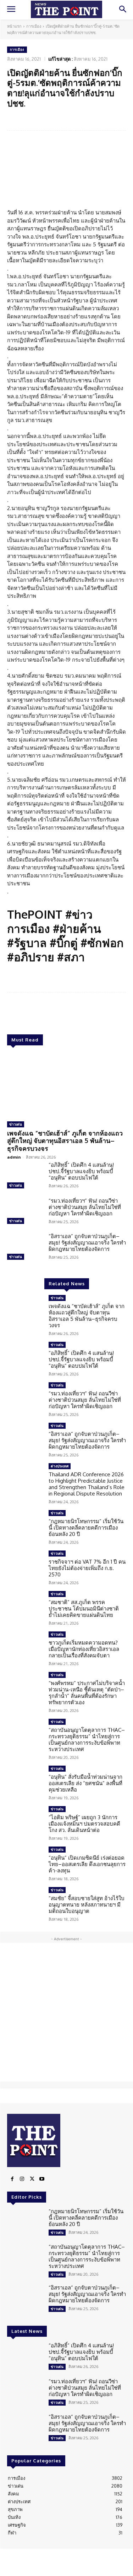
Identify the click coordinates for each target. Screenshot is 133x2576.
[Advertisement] (66, 2012)
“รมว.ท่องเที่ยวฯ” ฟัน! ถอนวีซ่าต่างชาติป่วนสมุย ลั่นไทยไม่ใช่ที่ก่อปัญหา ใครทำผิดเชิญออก (85, 1207)
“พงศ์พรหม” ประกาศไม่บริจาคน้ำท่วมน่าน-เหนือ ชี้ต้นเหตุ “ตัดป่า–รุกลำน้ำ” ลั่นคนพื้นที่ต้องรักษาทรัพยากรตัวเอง (87, 1693)
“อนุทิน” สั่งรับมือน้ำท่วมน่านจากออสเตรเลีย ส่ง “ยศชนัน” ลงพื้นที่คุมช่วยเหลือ (85, 1783)
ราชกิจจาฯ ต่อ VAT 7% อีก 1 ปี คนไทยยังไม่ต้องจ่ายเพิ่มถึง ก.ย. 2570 (87, 1568)
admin (14, 1157)
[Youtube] (42, 2179)
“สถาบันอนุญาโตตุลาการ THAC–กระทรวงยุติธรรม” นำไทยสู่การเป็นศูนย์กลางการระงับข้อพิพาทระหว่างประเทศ (87, 1740)
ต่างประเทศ (60, 1466)
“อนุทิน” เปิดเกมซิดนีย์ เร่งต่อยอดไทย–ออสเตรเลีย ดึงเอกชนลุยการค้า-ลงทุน (87, 1864)
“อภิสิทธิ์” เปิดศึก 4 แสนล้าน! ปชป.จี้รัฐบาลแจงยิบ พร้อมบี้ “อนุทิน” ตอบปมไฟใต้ (81, 1171)
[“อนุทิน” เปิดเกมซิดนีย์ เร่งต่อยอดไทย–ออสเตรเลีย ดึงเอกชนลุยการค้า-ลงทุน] (25, 1861)
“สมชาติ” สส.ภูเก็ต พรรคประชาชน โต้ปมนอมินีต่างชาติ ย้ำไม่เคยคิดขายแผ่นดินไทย (84, 1609)
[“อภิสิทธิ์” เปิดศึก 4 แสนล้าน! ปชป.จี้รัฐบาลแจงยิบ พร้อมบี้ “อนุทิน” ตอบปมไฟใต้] (25, 1176)
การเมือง (34, 26)
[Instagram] (22, 2179)
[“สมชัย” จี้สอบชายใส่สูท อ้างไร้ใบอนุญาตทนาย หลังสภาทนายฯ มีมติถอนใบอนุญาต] (25, 1901)
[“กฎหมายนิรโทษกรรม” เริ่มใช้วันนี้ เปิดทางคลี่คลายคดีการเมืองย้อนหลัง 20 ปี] (25, 1524)
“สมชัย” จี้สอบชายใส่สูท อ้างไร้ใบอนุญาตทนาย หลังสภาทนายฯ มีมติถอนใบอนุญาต (87, 1905)
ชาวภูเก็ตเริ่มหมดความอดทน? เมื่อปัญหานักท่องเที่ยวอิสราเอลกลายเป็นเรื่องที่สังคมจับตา (84, 1649)
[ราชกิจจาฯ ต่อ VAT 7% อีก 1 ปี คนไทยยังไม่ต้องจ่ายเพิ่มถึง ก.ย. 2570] (25, 1565)
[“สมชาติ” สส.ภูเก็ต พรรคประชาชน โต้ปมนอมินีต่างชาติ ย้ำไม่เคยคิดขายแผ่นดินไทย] (25, 1605)
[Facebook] (12, 2179)
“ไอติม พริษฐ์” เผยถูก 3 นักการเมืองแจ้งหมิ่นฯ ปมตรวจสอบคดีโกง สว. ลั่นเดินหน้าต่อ (84, 1824)
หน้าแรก (14, 26)
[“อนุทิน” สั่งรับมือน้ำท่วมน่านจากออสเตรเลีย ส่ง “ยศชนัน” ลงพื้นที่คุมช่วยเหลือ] (25, 1780)
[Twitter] (32, 2179)
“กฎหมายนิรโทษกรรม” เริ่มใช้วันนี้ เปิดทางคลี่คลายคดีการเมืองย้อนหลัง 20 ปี (86, 1528)
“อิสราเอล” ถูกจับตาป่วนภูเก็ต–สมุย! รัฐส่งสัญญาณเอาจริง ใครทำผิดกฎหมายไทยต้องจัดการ (87, 1243)
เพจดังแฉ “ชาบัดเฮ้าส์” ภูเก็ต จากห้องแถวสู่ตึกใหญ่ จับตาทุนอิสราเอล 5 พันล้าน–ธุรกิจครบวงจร (65, 1141)
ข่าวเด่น (16, 1124)
